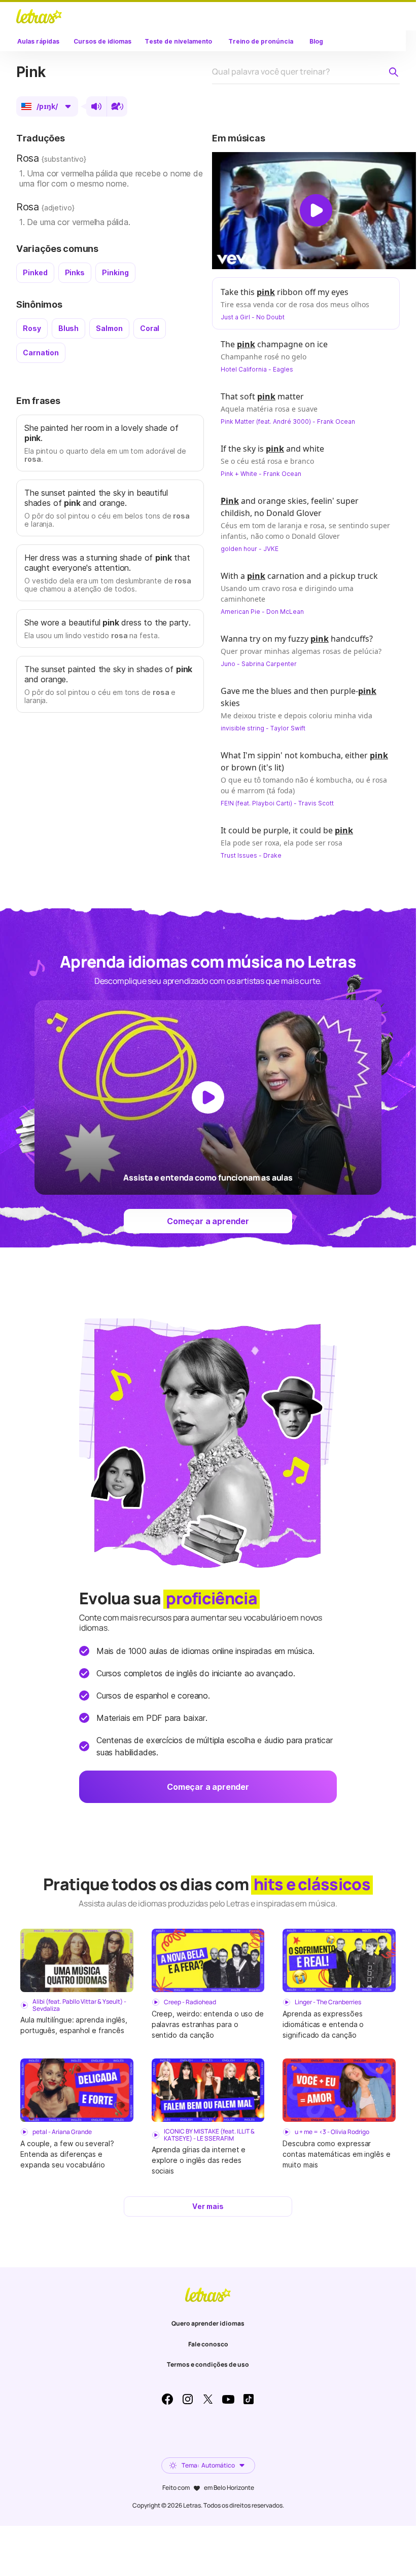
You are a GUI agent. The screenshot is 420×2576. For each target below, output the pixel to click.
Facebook (167, 2399)
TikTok (249, 2399)
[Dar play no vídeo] (316, 210)
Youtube (228, 2399)
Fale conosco (208, 2344)
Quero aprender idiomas (208, 2323)
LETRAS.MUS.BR (39, 16)
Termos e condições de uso (208, 2364)
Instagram (188, 2399)
